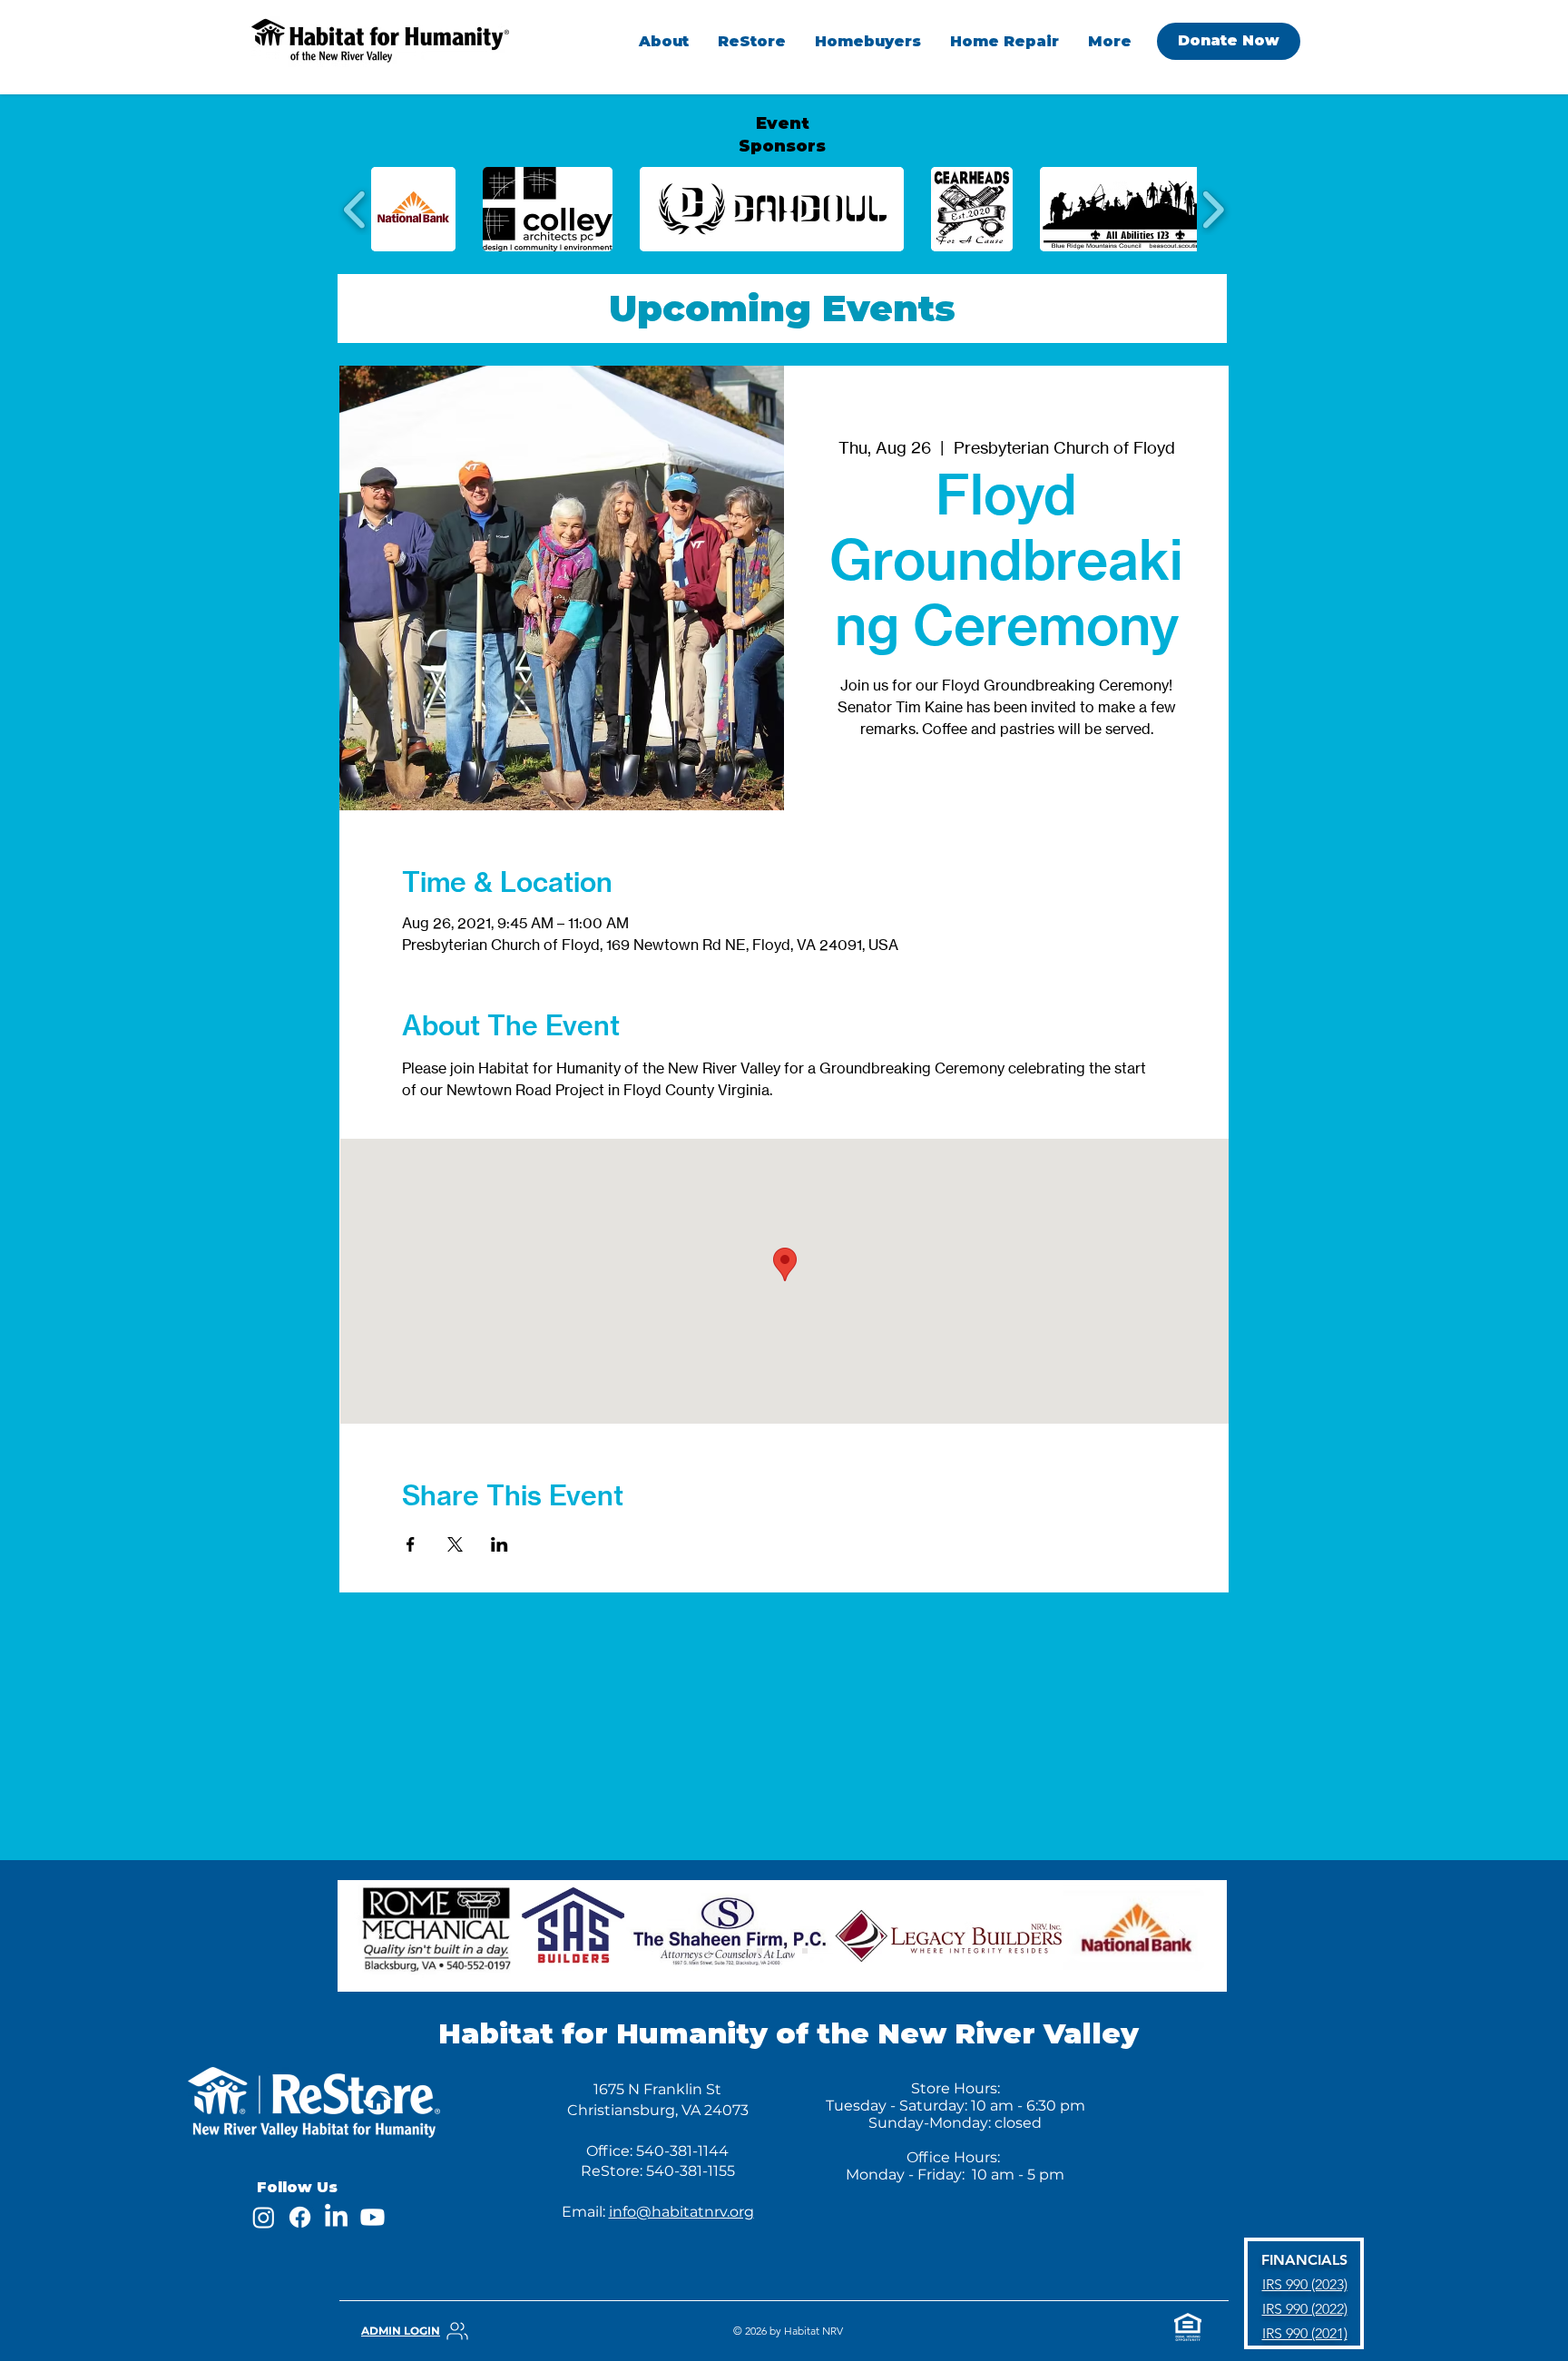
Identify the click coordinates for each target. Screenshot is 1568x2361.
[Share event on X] (455, 1544)
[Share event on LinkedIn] (500, 1544)
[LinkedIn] (336, 2217)
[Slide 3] (805, 1951)
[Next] (1182, 1936)
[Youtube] (372, 2217)
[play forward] (1213, 210)
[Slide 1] (759, 1951)
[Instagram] (264, 2217)
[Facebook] (300, 2217)
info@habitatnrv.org (681, 2212)
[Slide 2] (782, 1951)
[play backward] (355, 210)
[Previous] (382, 1936)
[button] (868, 41)
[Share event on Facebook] (411, 1544)
